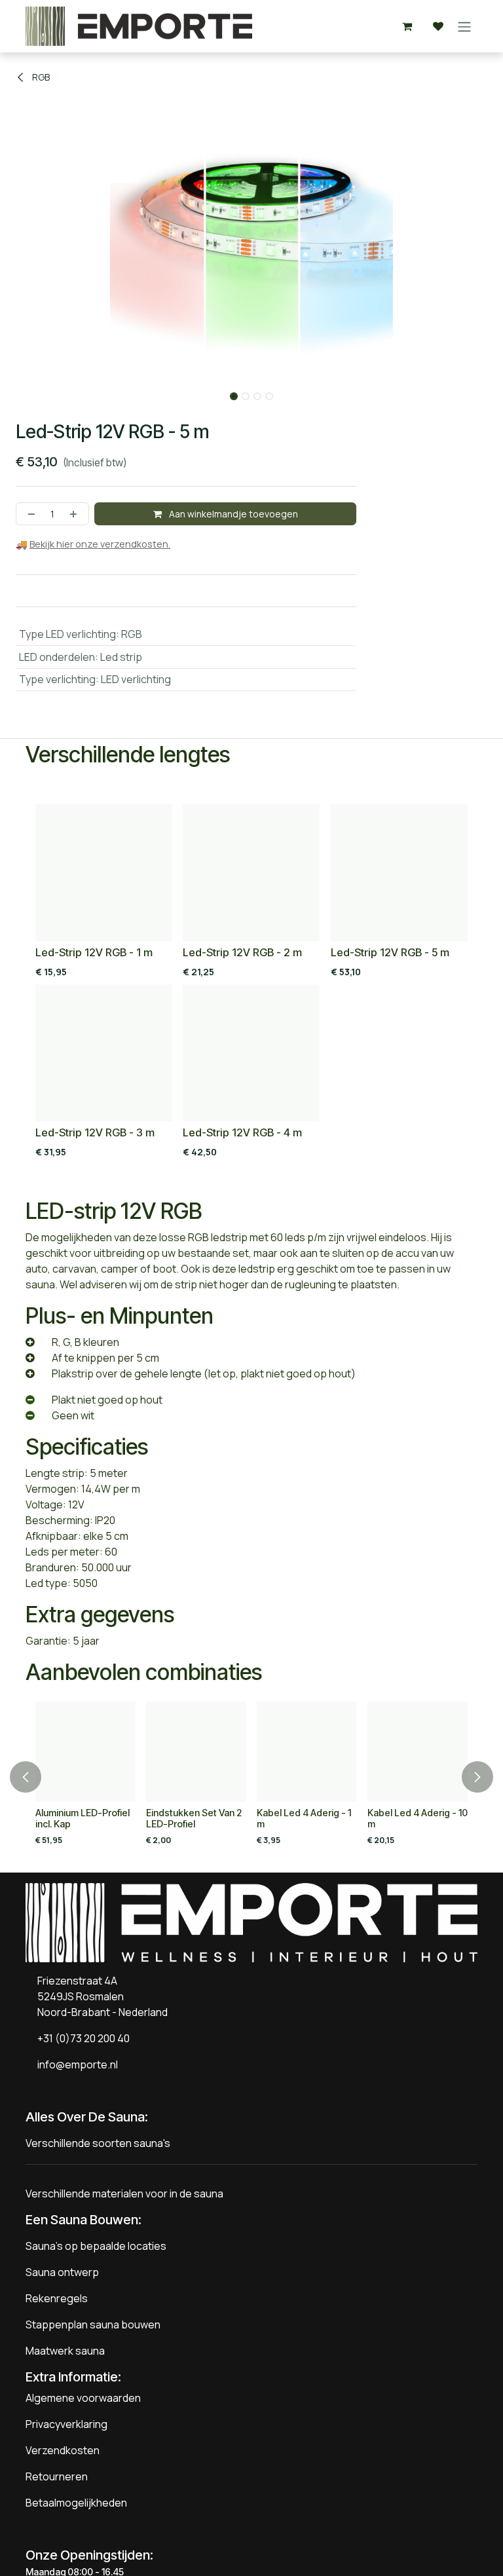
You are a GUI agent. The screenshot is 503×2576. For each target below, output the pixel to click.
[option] (251, 984)
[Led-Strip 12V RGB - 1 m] (104, 873)
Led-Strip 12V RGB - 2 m (242, 953)
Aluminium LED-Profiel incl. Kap (83, 1818)
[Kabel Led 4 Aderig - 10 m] (418, 1752)
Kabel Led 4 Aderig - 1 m (304, 1818)
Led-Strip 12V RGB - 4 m (242, 1132)
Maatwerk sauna (65, 2351)
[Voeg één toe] (76, 514)
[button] (25, 392)
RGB (40, 77)
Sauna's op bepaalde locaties (96, 2246)
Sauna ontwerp (62, 2272)
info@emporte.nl (75, 2064)
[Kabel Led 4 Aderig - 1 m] (307, 1752)
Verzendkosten (63, 2450)
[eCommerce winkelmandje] (407, 26)
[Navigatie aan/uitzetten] (464, 26)
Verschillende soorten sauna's (98, 2143)
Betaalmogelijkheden (76, 2503)
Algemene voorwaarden (83, 2398)
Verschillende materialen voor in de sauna (124, 2193)
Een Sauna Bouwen (82, 2220)
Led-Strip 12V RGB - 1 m (94, 953)
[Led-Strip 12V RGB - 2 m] (251, 873)
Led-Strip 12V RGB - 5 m (390, 953)
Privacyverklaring (66, 2424)
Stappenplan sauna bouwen (93, 2324)
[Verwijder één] (29, 514)
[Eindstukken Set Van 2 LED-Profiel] (196, 1752)
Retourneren (57, 2476)
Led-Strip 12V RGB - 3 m (95, 1132)
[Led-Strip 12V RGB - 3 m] (104, 1053)
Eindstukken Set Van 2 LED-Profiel (194, 1818)
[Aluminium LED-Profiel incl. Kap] (85, 1752)
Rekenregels (57, 2298)
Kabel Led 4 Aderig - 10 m (418, 1818)
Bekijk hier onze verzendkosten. (100, 544)
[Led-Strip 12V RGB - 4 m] (251, 1053)
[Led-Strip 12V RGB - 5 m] (399, 873)
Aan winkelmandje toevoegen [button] (233, 514)
